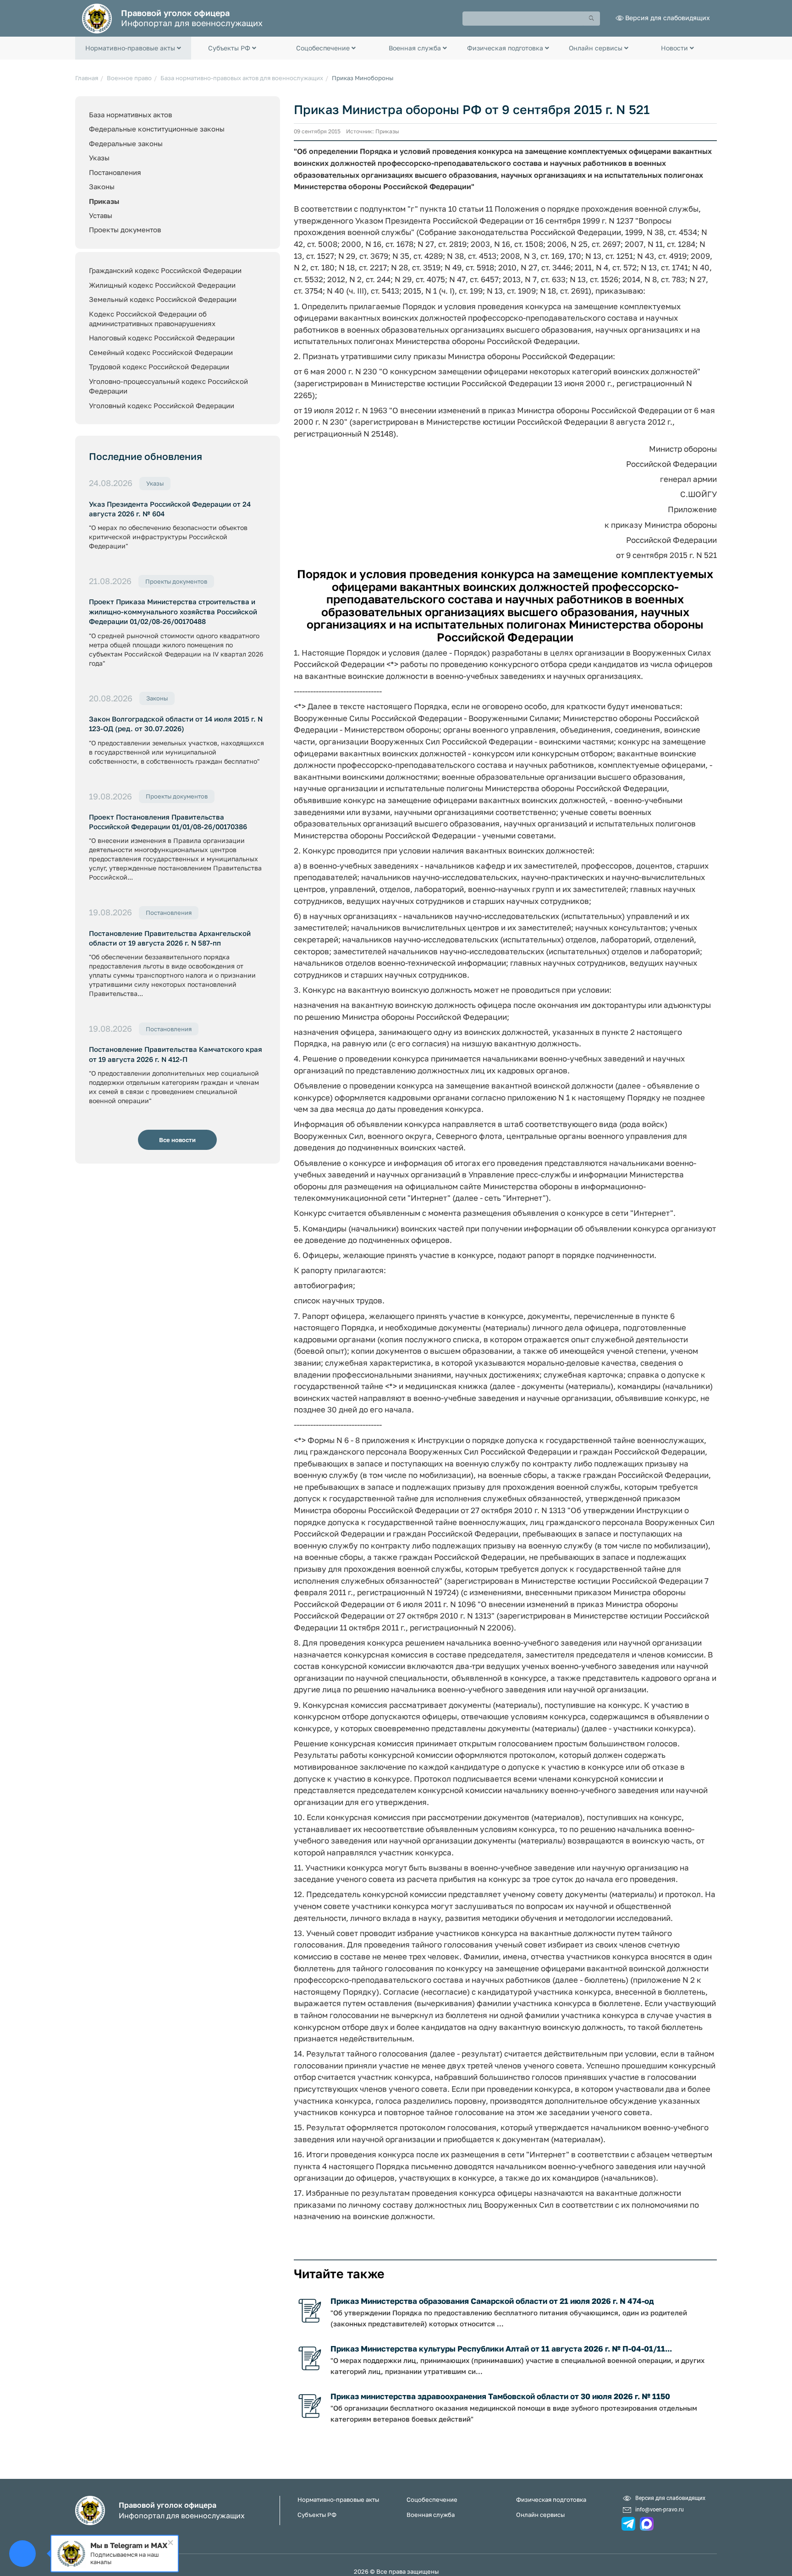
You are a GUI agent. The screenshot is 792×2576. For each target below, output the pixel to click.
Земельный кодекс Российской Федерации (163, 299)
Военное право (129, 78)
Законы (102, 186)
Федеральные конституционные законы (157, 129)
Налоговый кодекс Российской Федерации (162, 338)
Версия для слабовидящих (668, 18)
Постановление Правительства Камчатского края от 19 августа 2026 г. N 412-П (176, 1054)
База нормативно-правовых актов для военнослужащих (242, 78)
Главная (87, 78)
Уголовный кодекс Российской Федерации (162, 405)
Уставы (101, 215)
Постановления (115, 172)
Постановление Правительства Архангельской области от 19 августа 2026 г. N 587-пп (170, 938)
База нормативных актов (130, 115)
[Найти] (592, 19)
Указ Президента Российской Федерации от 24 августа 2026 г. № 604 (170, 509)
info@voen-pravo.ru (660, 2509)
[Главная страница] (97, 18)
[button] (133, 48)
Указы (99, 158)
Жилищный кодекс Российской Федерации (162, 285)
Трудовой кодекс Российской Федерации (159, 366)
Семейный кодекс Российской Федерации (161, 352)
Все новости (177, 1140)
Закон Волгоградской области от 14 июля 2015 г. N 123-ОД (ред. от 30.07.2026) (176, 724)
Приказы (104, 201)
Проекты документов (125, 230)
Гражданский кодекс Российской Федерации (165, 270)
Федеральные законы (126, 143)
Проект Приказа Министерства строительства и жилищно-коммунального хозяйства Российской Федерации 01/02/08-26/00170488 (173, 611)
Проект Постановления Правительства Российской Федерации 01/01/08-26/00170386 (168, 822)
